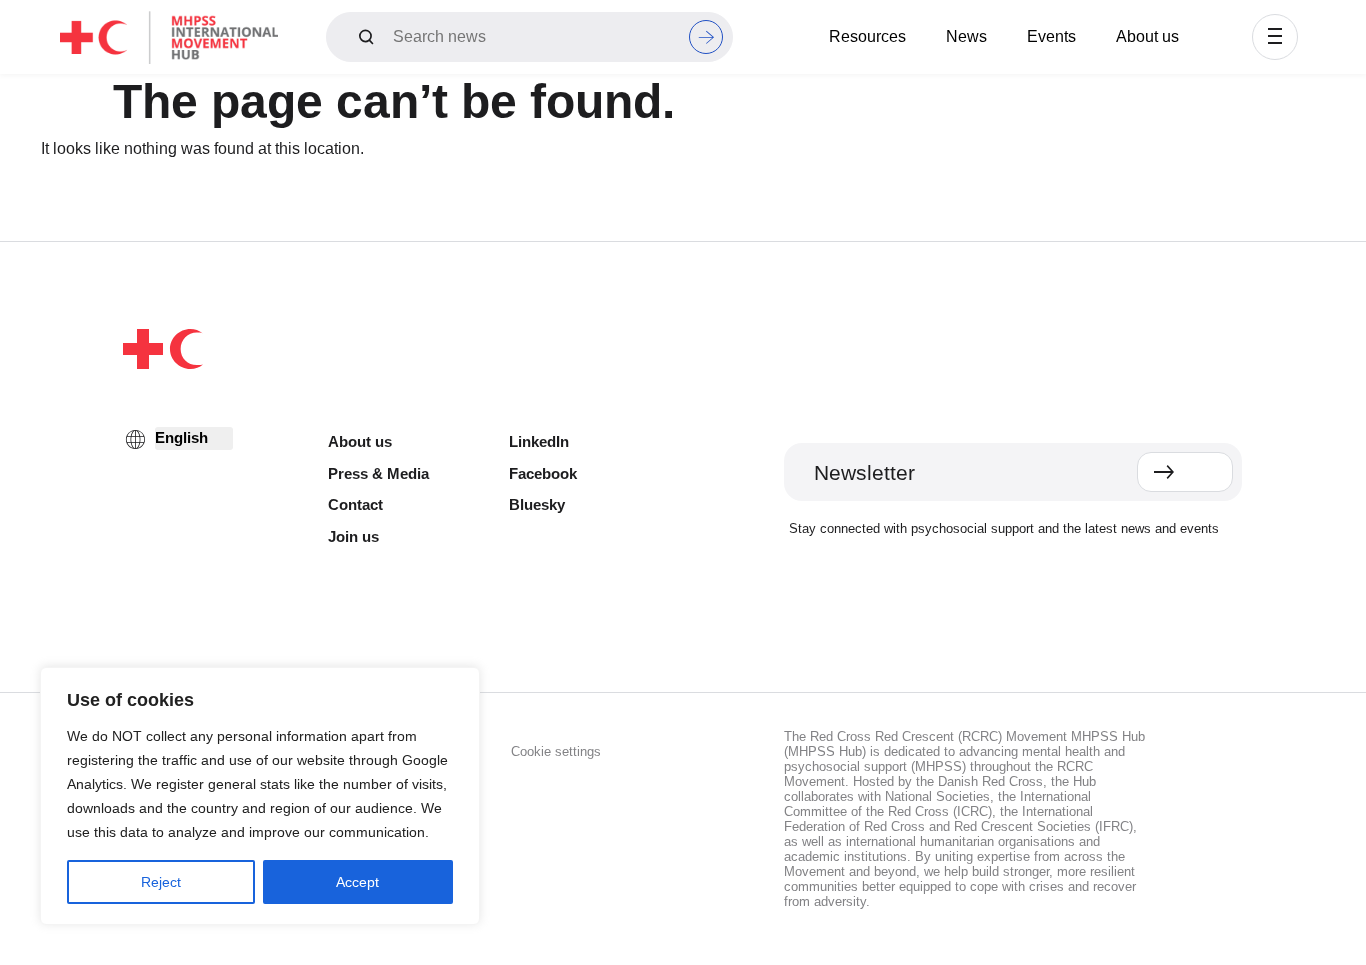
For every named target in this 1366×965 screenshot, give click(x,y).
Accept (357, 882)
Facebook (543, 473)
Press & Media (378, 473)
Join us (353, 536)
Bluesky (537, 504)
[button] (1275, 37)
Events (1051, 36)
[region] (260, 796)
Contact (355, 504)
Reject (161, 882)
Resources (867, 36)
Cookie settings (556, 751)
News (966, 36)
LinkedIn (539, 441)
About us (1147, 36)
